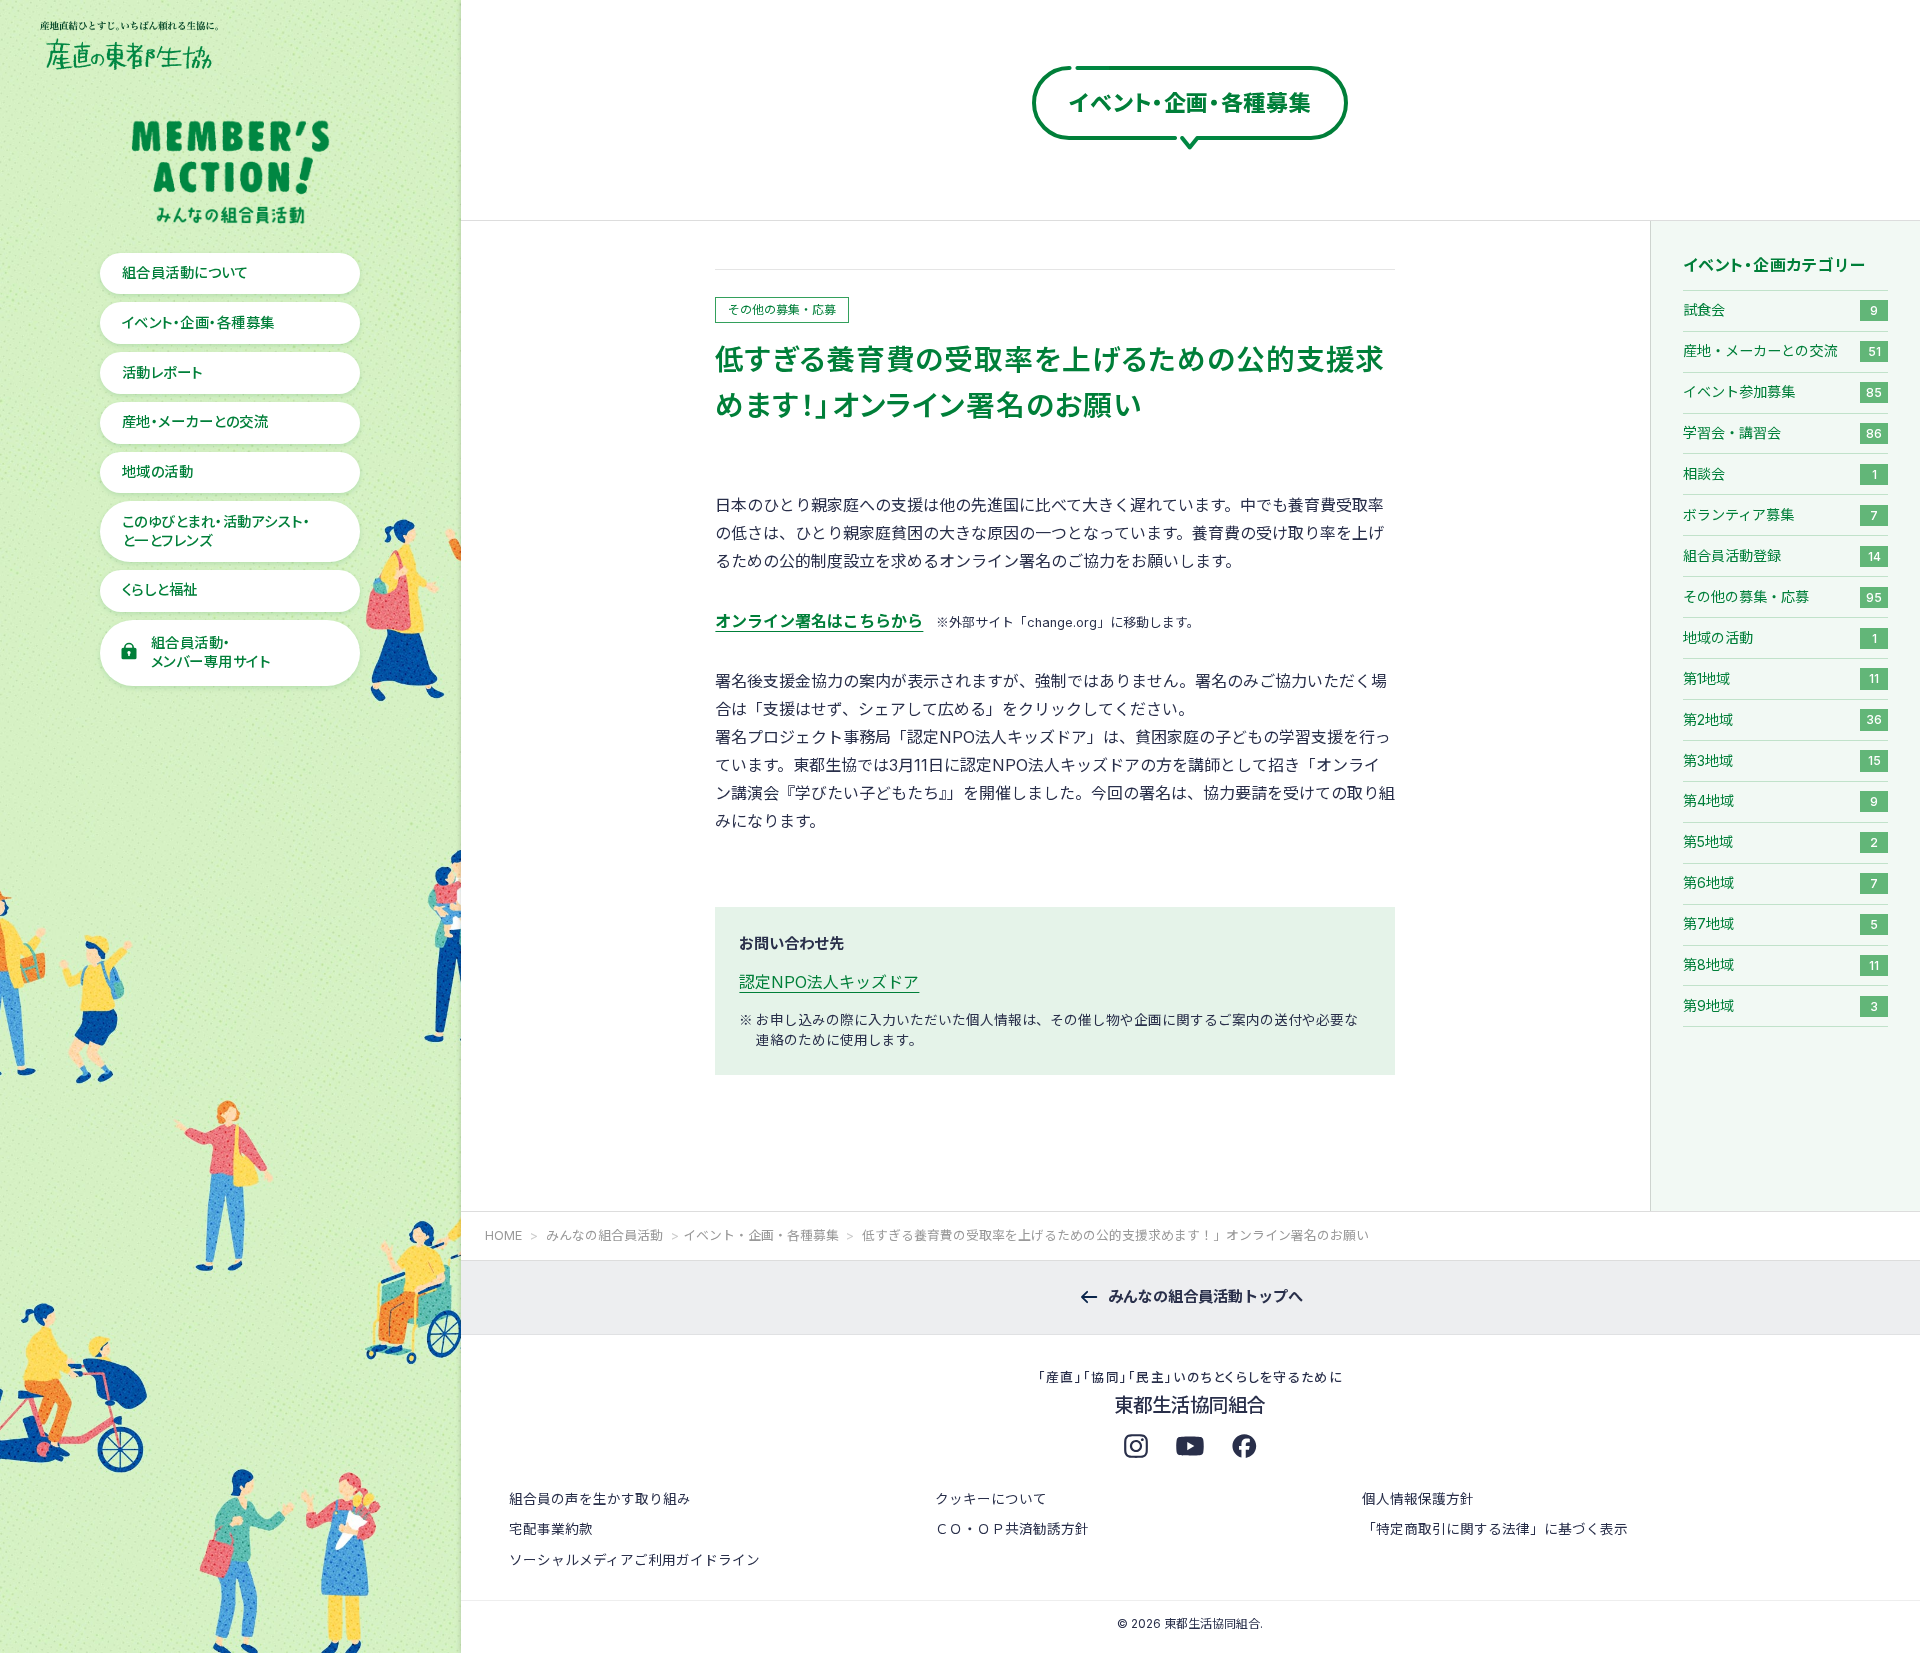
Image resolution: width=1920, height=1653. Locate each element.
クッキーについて (991, 1499)
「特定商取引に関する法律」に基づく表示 (1495, 1529)
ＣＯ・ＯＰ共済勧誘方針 (1012, 1529)
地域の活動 (157, 471)
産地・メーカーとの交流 (195, 421)
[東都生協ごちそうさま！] (1244, 1446)
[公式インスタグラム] (1136, 1446)
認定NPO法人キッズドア (829, 982)
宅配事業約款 (551, 1529)
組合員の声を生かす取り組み (600, 1499)
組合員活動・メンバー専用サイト (210, 652)
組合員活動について (185, 272)
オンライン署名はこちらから (819, 621)
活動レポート (162, 372)
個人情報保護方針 (1418, 1499)
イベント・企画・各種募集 (198, 322)
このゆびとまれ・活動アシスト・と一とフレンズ (216, 531)
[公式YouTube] (1190, 1446)
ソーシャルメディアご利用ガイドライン (634, 1560)
